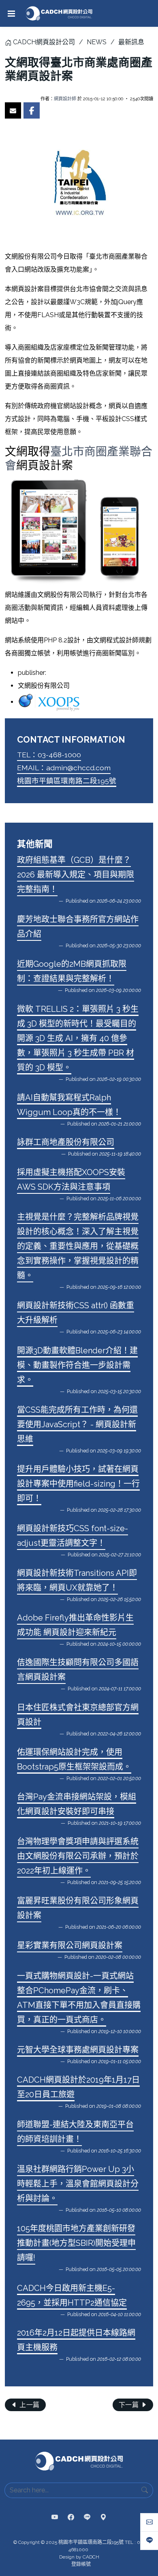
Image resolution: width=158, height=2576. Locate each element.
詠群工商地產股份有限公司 (66, 1142)
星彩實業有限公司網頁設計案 (70, 1945)
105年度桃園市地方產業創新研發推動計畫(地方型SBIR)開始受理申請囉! (76, 2243)
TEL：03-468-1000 (49, 755)
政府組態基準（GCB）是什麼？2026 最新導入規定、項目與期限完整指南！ (76, 875)
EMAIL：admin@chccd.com (64, 768)
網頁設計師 (65, 99)
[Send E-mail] (13, 110)
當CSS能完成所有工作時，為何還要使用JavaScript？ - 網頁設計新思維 (77, 1424)
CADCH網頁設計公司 (44, 42)
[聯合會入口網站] (79, 531)
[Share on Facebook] (32, 110)
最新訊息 (131, 42)
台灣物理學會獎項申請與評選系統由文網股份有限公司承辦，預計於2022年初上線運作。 (78, 1856)
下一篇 (130, 2405)
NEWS (97, 42)
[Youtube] (55, 2518)
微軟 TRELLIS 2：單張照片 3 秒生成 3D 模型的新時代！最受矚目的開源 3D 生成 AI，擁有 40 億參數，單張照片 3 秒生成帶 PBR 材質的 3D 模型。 (78, 1038)
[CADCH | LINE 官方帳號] (87, 2518)
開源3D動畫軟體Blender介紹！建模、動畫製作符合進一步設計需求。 (77, 1365)
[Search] (145, 2490)
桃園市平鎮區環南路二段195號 (67, 781)
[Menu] (11, 13)
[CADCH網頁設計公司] (59, 13)
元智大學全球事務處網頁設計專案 (78, 2050)
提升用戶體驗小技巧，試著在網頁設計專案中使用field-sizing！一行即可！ (78, 1484)
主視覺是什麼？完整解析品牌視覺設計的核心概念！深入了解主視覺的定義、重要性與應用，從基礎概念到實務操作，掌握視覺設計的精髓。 (78, 1246)
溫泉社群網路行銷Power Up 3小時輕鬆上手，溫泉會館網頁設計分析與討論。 (78, 2184)
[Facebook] (71, 2518)
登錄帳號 (81, 2564)
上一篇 (29, 2405)
